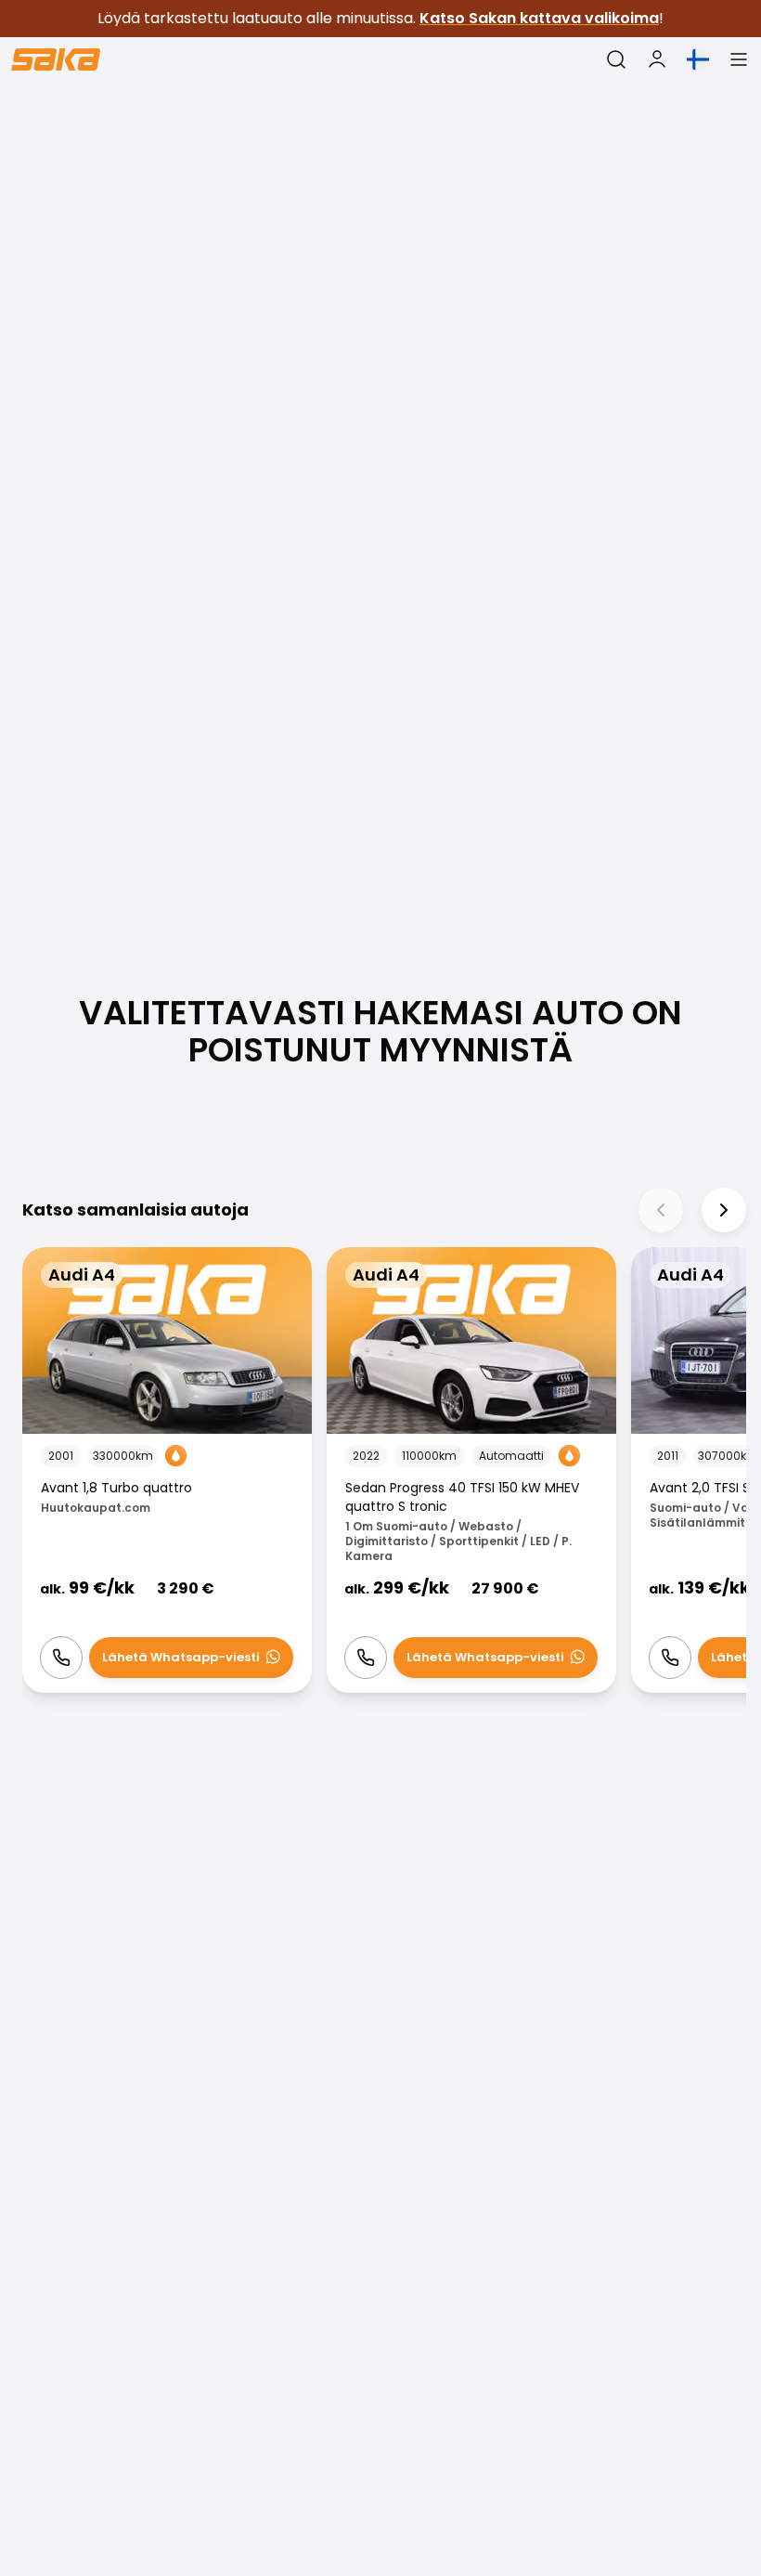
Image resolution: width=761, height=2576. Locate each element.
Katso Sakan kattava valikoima (539, 18)
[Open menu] (739, 59)
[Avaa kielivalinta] (698, 59)
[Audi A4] (167, 1470)
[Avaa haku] (616, 59)
